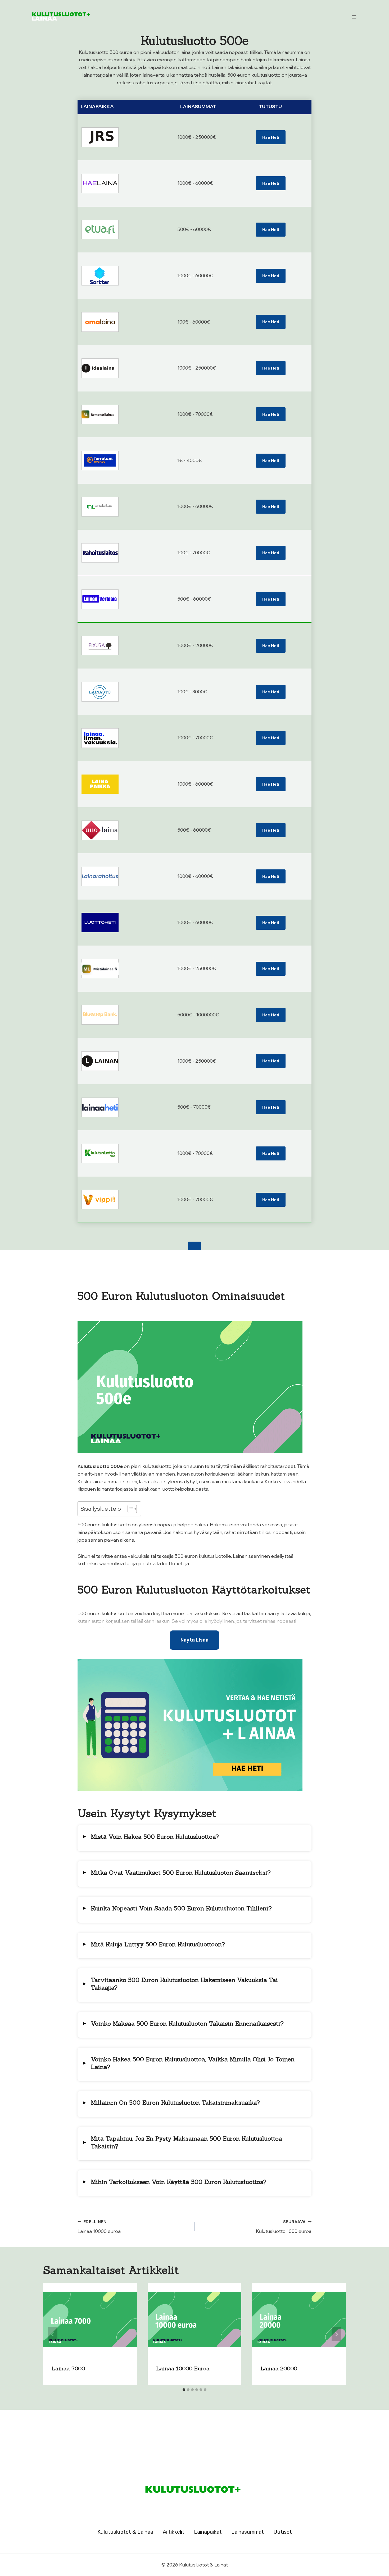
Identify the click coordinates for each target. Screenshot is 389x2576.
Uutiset (283, 2532)
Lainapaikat (208, 2532)
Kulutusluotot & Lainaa (125, 2532)
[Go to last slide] (53, 2334)
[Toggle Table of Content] (130, 1509)
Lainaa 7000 (68, 2368)
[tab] (184, 2390)
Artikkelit (174, 2532)
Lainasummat (248, 2532)
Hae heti (271, 137)
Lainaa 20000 (279, 2368)
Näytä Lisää (195, 1640)
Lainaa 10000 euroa (99, 2227)
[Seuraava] (336, 2334)
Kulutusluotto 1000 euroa (284, 2227)
